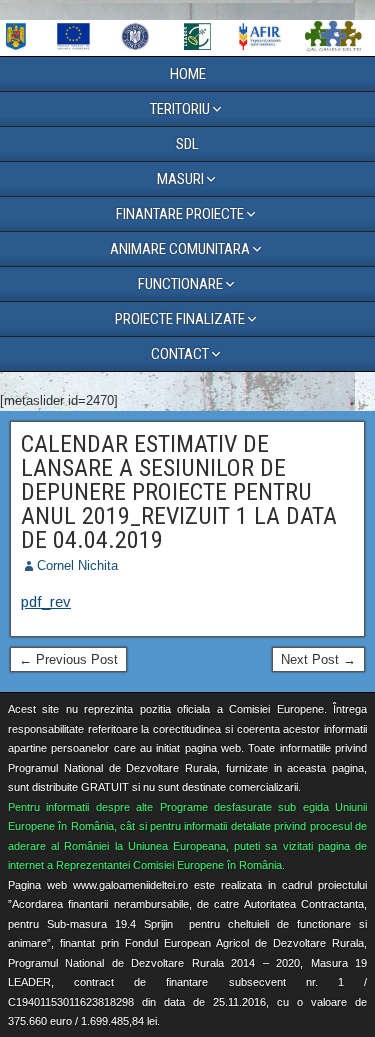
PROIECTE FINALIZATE (180, 319)
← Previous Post (68, 659)
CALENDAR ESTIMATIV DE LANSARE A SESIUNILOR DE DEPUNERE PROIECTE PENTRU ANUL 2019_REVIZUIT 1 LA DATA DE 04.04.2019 (179, 492)
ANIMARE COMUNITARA (180, 249)
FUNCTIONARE (180, 284)
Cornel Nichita (77, 565)
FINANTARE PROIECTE (180, 214)
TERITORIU (180, 109)
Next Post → (318, 659)
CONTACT (180, 354)
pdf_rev (46, 601)
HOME (188, 74)
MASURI (180, 179)
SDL (187, 144)
